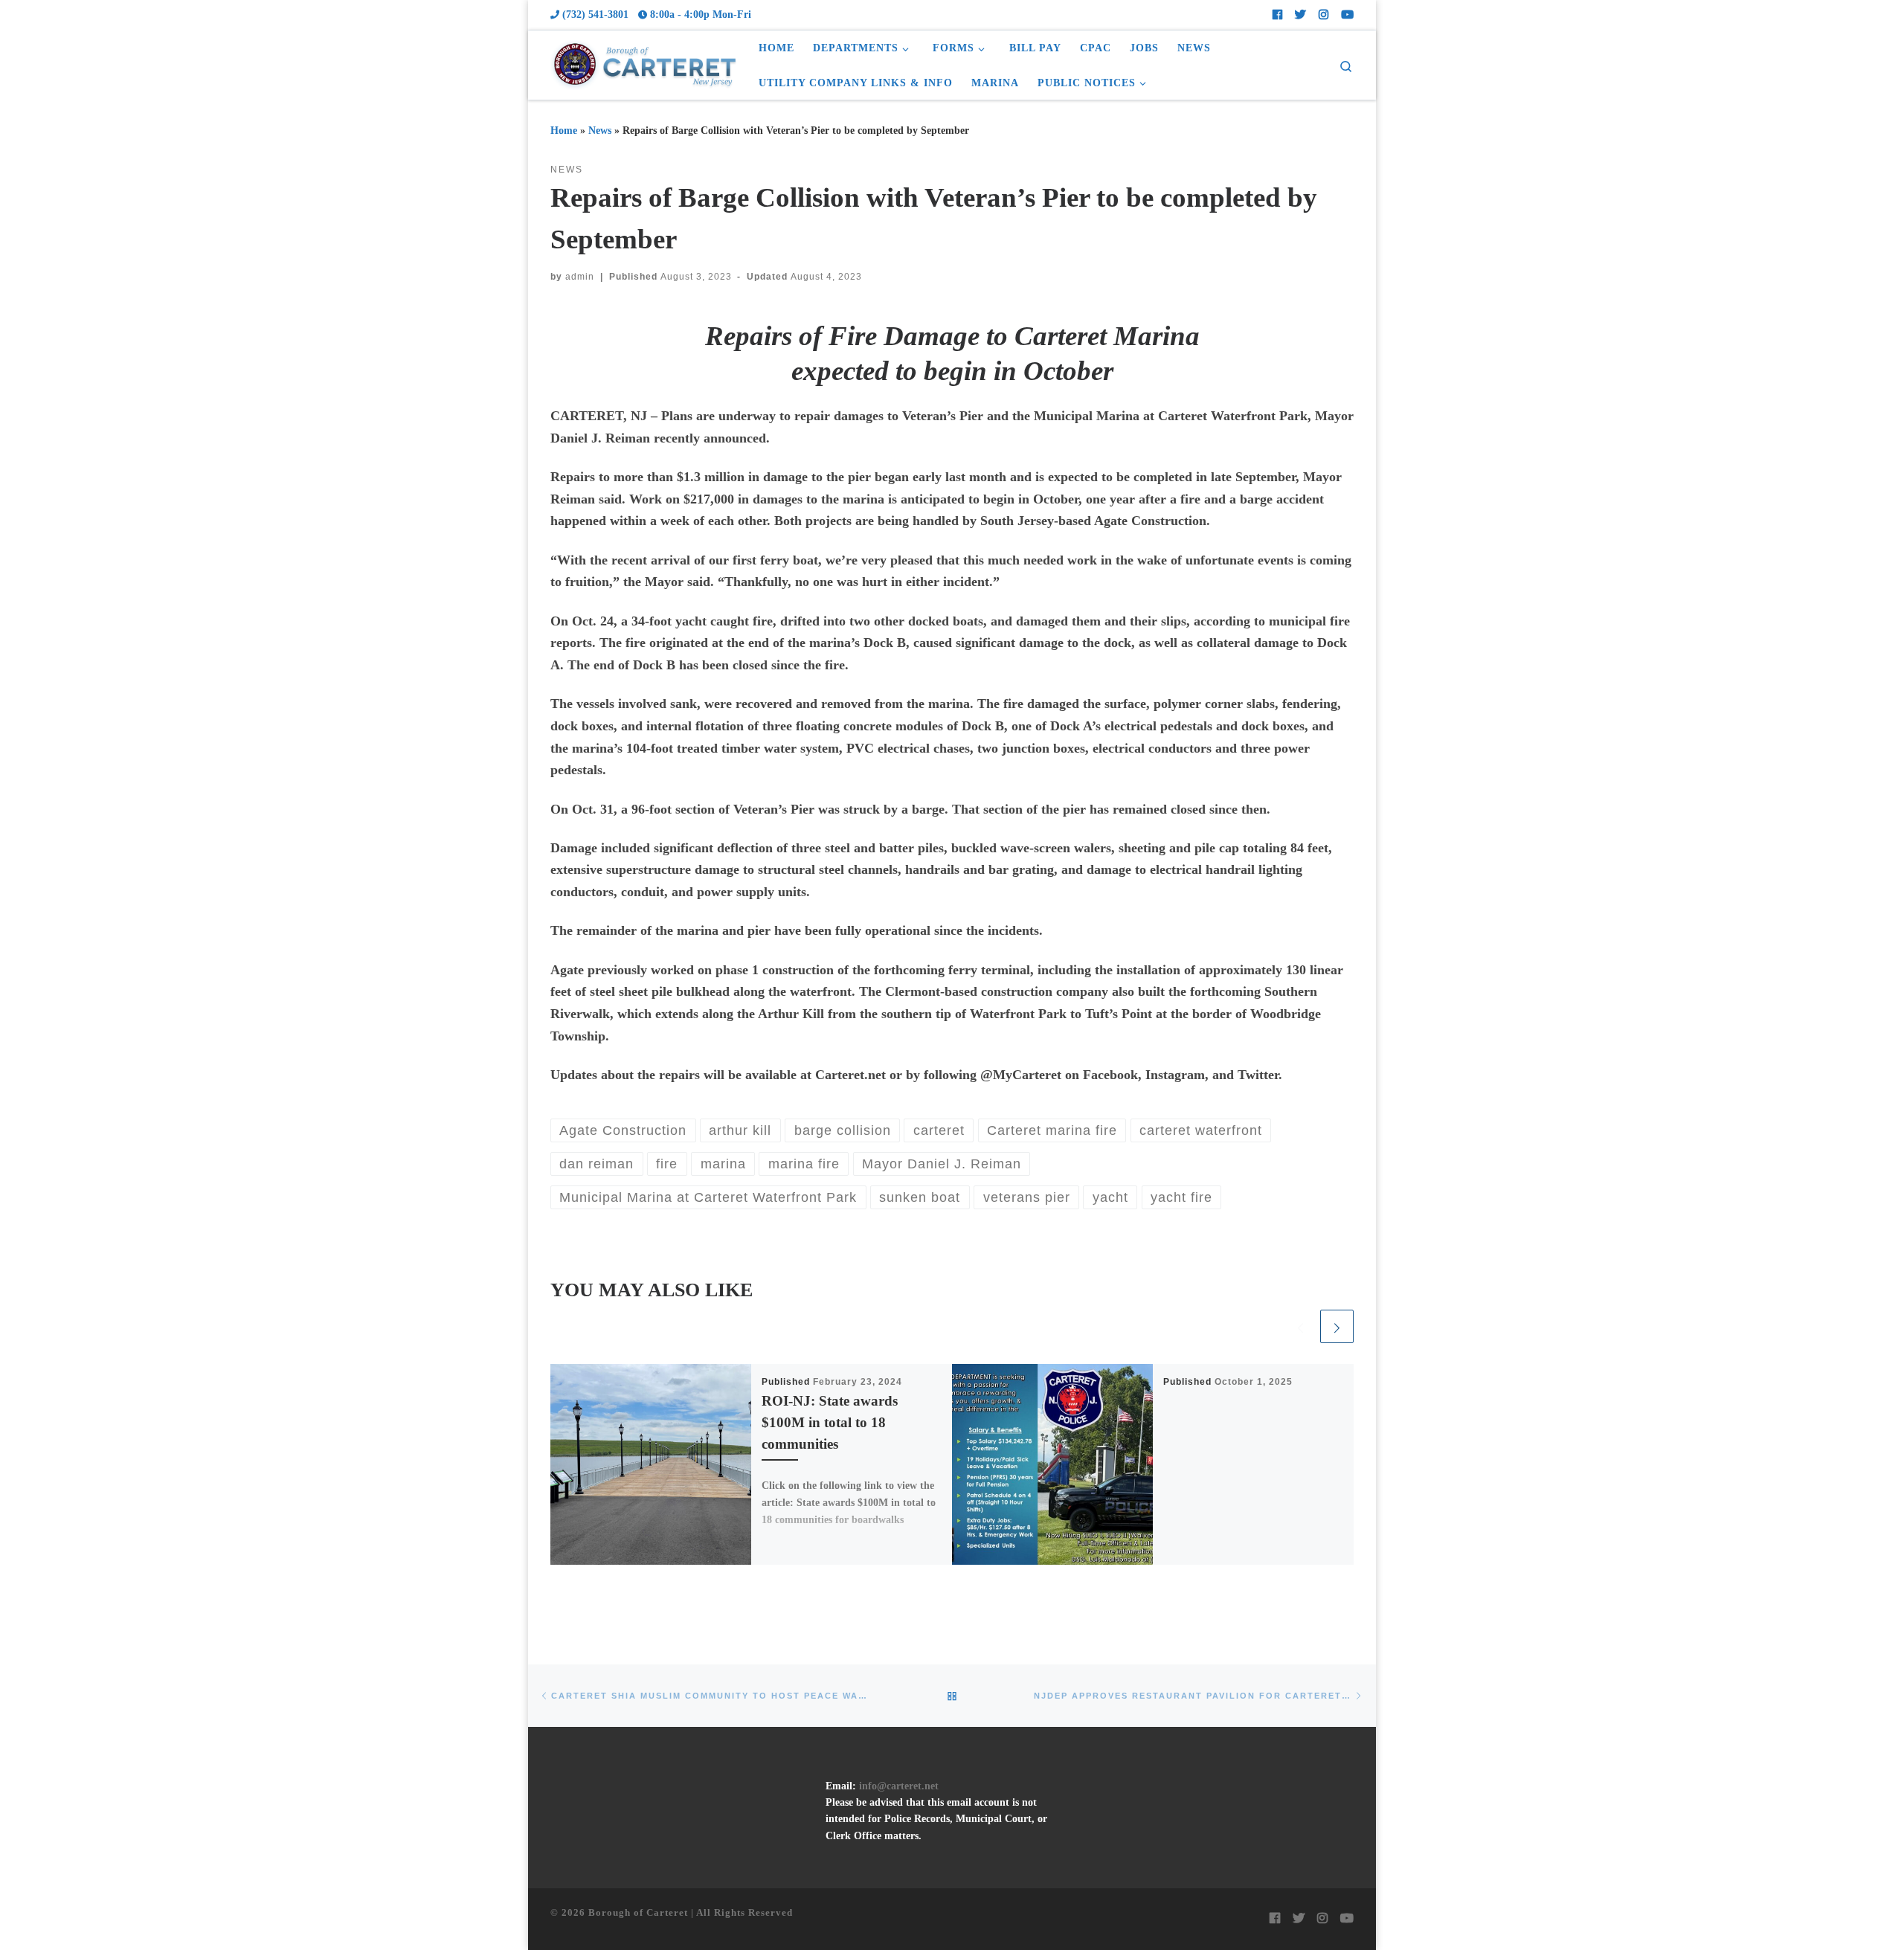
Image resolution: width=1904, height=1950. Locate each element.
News (600, 130)
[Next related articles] (1337, 1326)
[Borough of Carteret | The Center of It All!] (643, 62)
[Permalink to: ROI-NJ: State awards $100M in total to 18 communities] (651, 1464)
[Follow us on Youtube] (1347, 15)
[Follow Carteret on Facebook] (1277, 15)
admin (580, 277)
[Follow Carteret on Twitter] (1300, 15)
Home (564, 130)
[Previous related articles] (1300, 1326)
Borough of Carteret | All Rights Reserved (691, 1912)
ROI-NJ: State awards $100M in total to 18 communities (830, 1422)
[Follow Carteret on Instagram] (1324, 15)
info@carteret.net (899, 1786)
